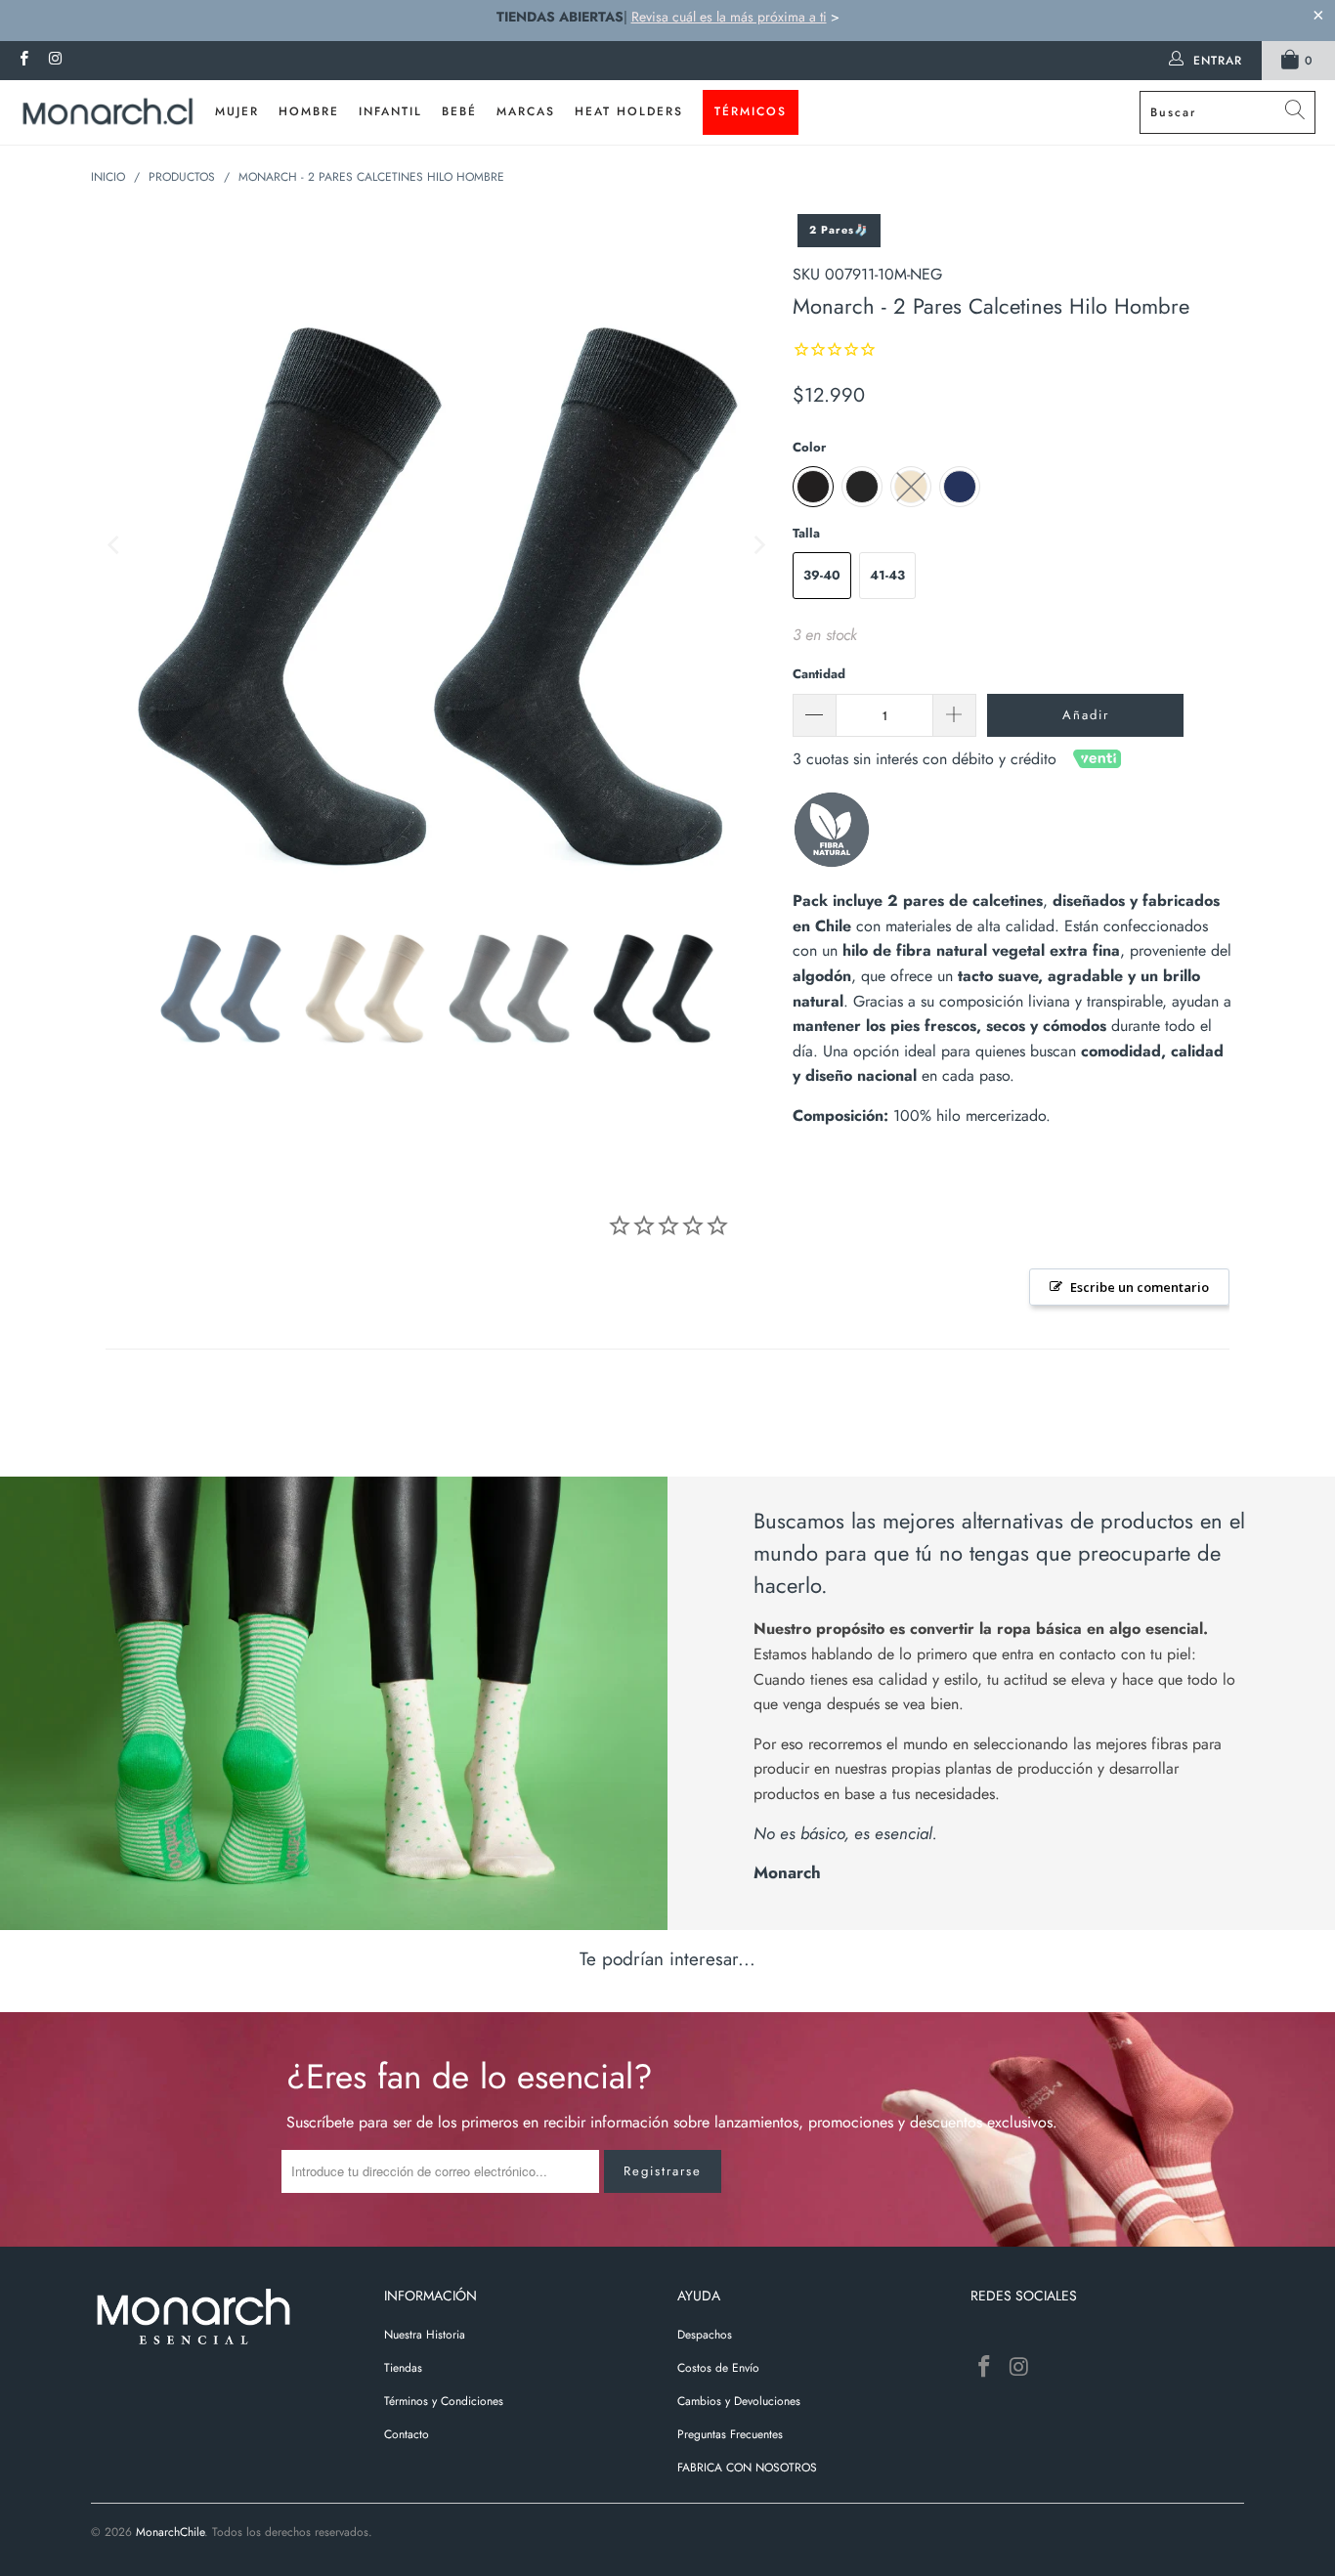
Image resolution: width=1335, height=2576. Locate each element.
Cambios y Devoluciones (739, 2401)
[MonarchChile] (108, 112)
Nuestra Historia (425, 2335)
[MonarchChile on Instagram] (54, 61)
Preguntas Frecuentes (730, 2434)
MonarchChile (170, 2532)
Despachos (705, 2335)
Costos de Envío (718, 2368)
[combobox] (1227, 112)
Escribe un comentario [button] (1140, 1287)
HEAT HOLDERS (629, 111)
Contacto (407, 2434)
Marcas (526, 111)
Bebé (459, 111)
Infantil (390, 111)
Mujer (237, 111)
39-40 (822, 575)
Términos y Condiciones (444, 2401)
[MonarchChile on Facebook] (23, 61)
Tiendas (403, 2368)
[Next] (758, 545)
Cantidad (819, 674)
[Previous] (115, 545)
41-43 (887, 575)
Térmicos (751, 111)
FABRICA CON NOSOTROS (747, 2468)
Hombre (309, 111)
